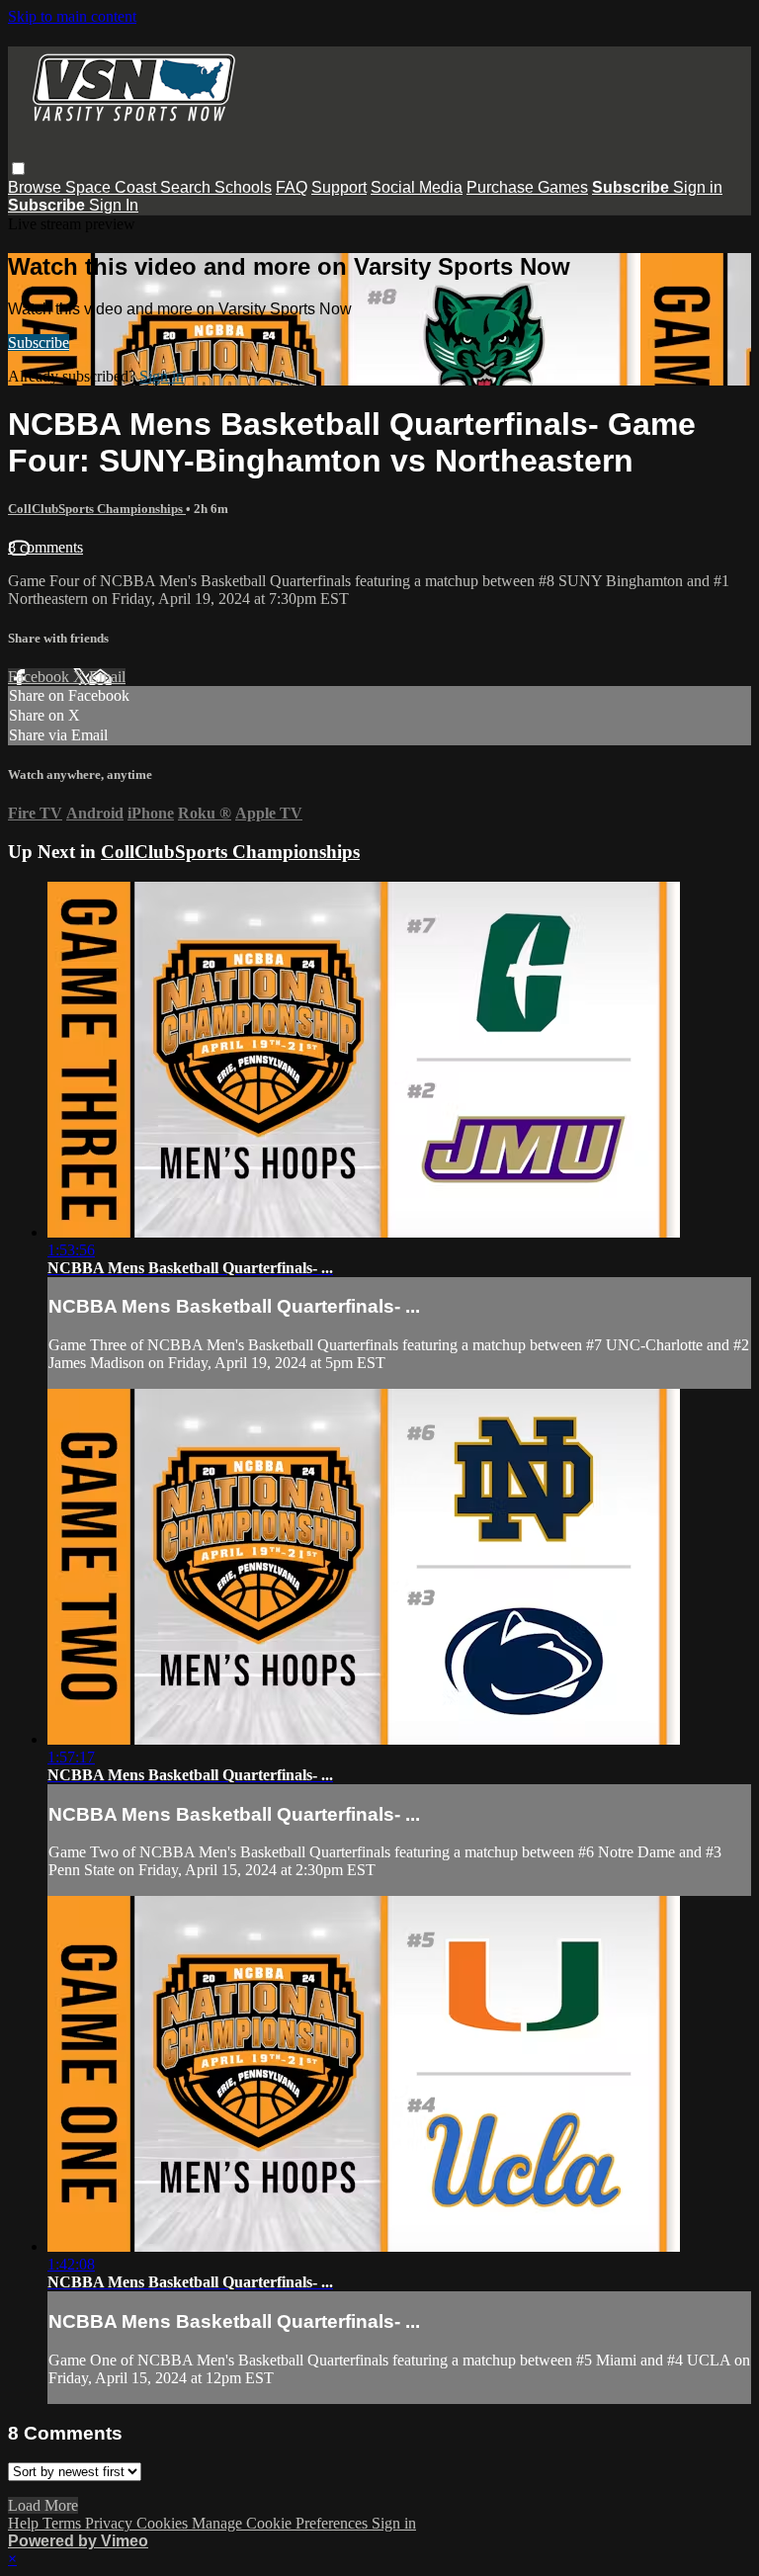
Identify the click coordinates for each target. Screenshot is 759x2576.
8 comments (45, 547)
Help (25, 2523)
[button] (18, 169)
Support (339, 187)
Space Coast (113, 187)
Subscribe (39, 343)
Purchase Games (527, 187)
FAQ (292, 187)
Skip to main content (72, 16)
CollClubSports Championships (97, 509)
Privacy (111, 2523)
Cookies (164, 2523)
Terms (64, 2523)
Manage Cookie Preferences (282, 2523)
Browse (37, 187)
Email (107, 677)
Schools (243, 187)
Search (187, 187)
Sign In (114, 205)
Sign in (698, 187)
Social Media (417, 187)
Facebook (41, 677)
